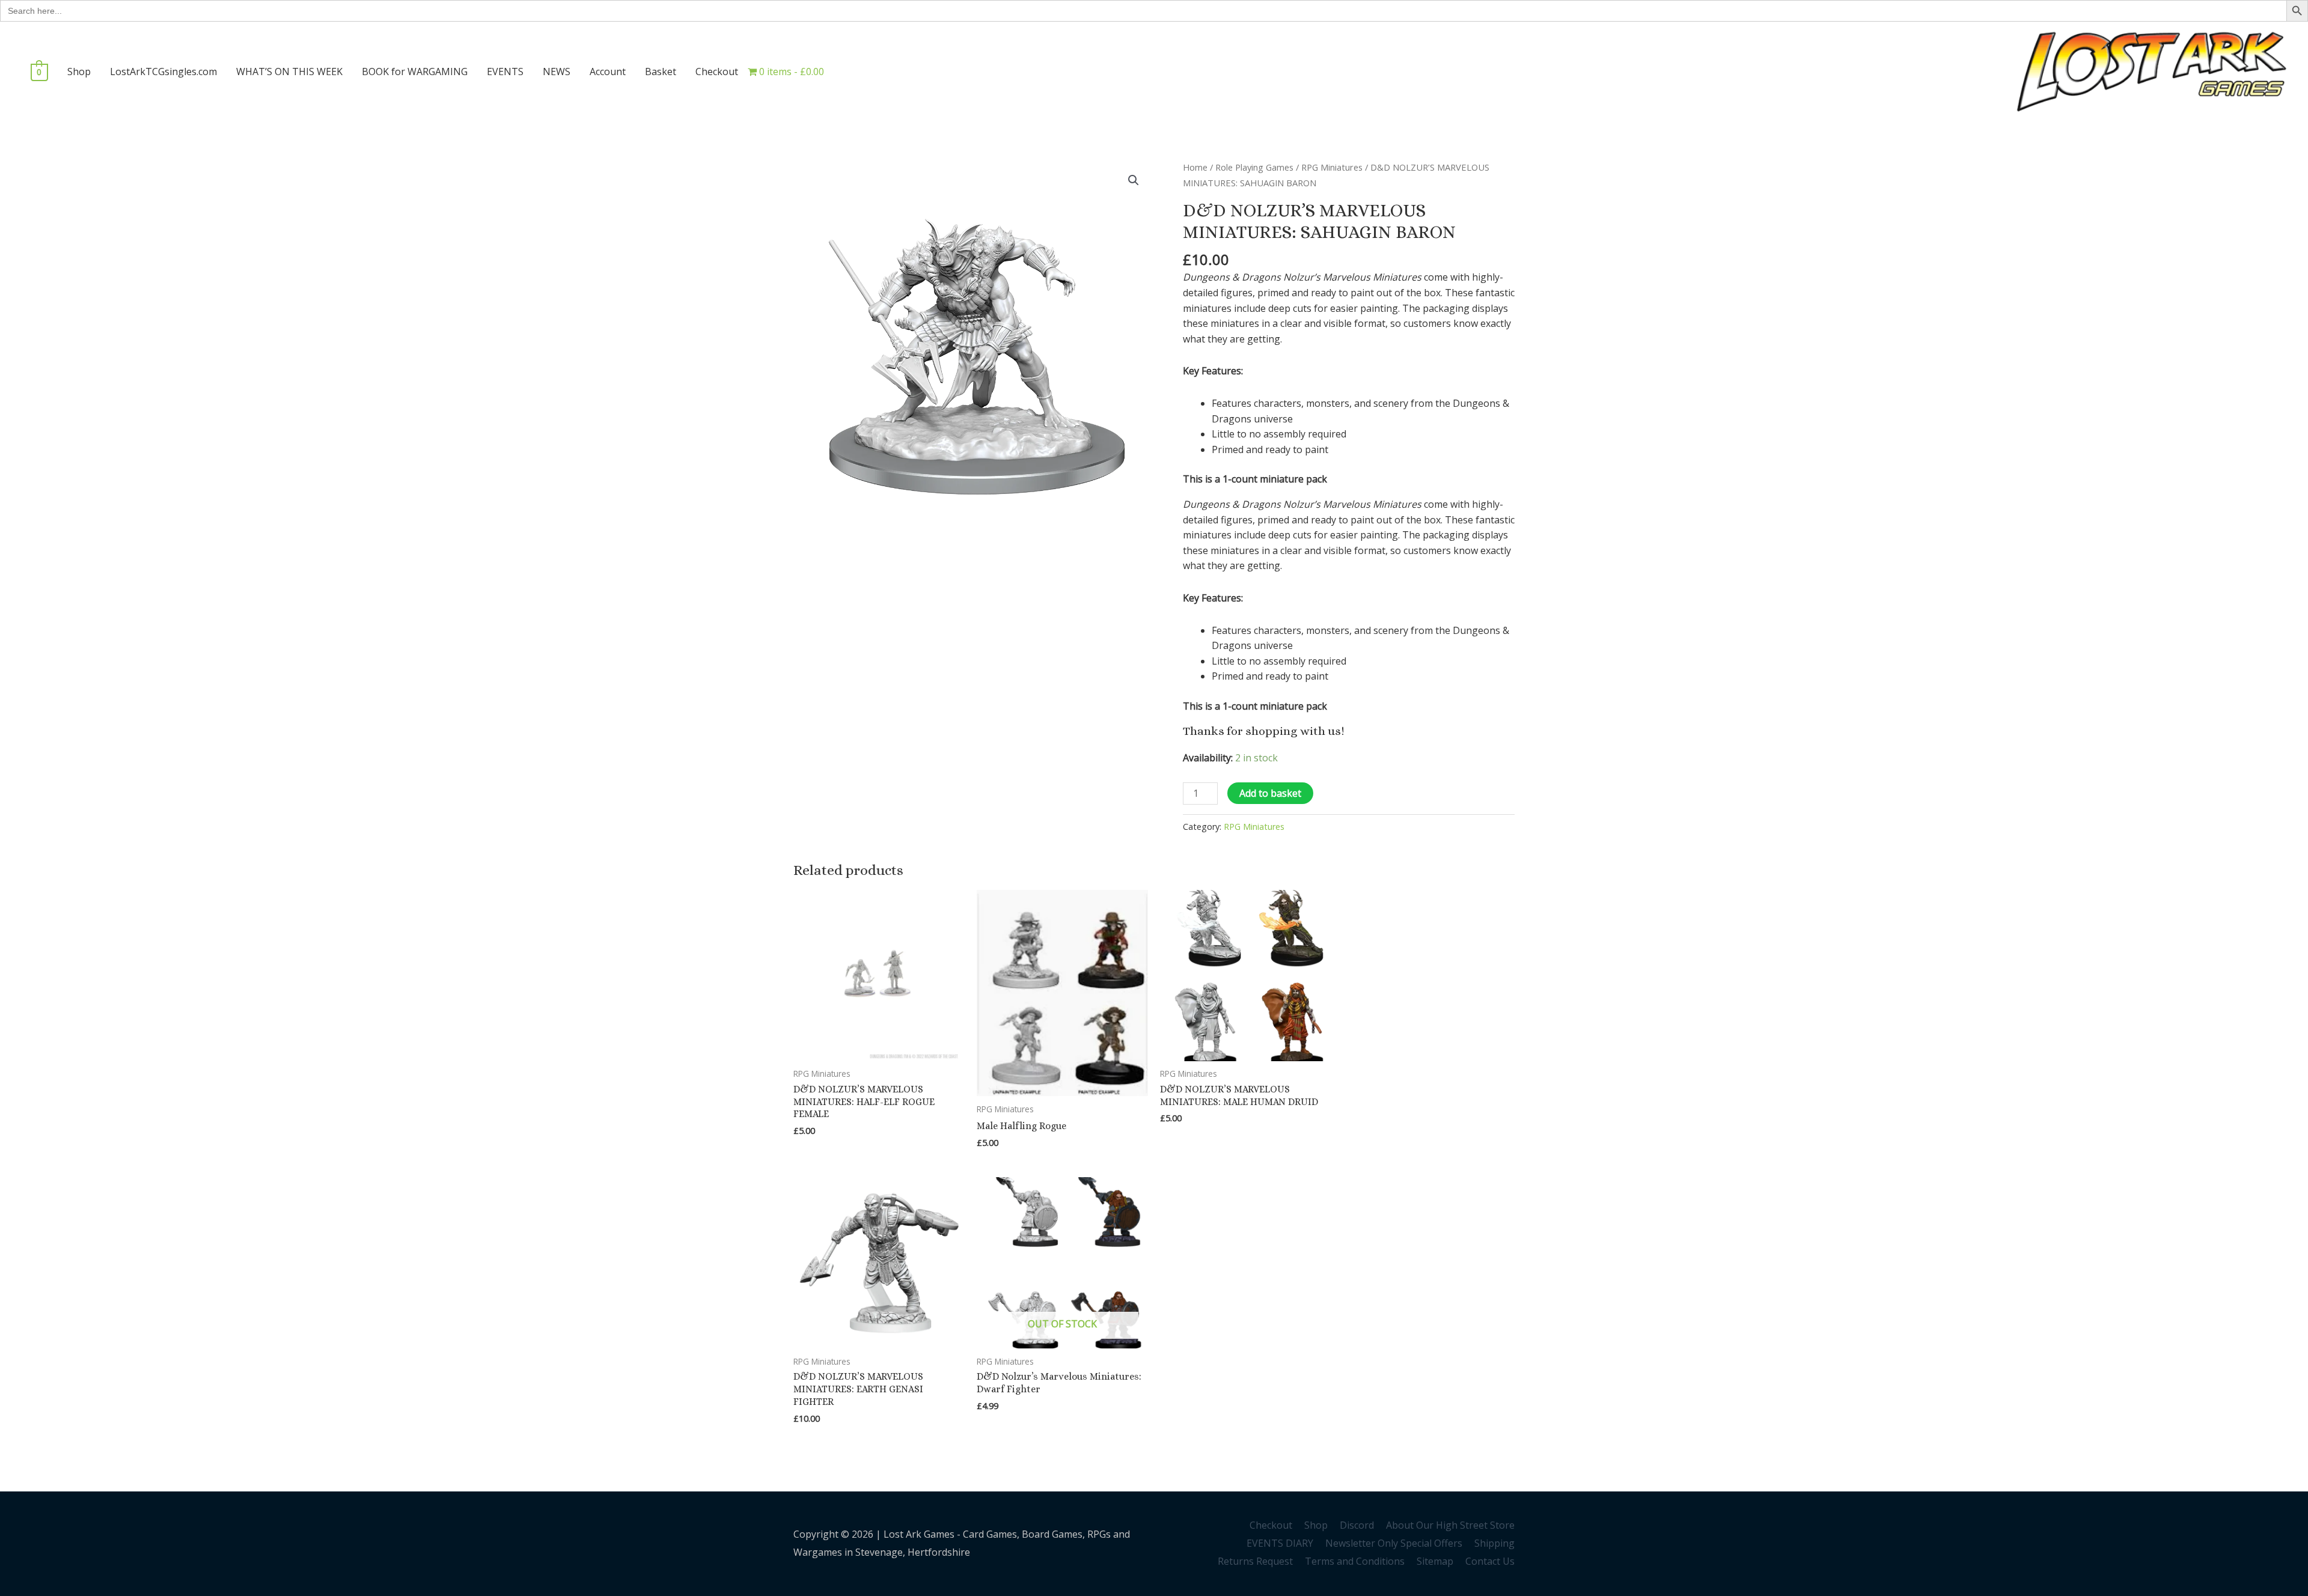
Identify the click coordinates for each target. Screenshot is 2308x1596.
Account (608, 72)
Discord (1357, 1525)
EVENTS (505, 72)
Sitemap (1435, 1561)
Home (1195, 167)
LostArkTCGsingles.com (163, 72)
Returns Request (1255, 1561)
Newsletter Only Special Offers (1394, 1543)
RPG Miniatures (1332, 167)
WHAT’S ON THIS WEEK (289, 72)
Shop (79, 72)
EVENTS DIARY (1280, 1543)
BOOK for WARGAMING (415, 72)
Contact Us (1490, 1561)
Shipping (1494, 1543)
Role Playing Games (1254, 167)
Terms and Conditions (1355, 1561)
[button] (1134, 180)
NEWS (557, 72)
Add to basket (1270, 793)
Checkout (717, 72)
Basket (661, 72)
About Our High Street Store (1450, 1525)
